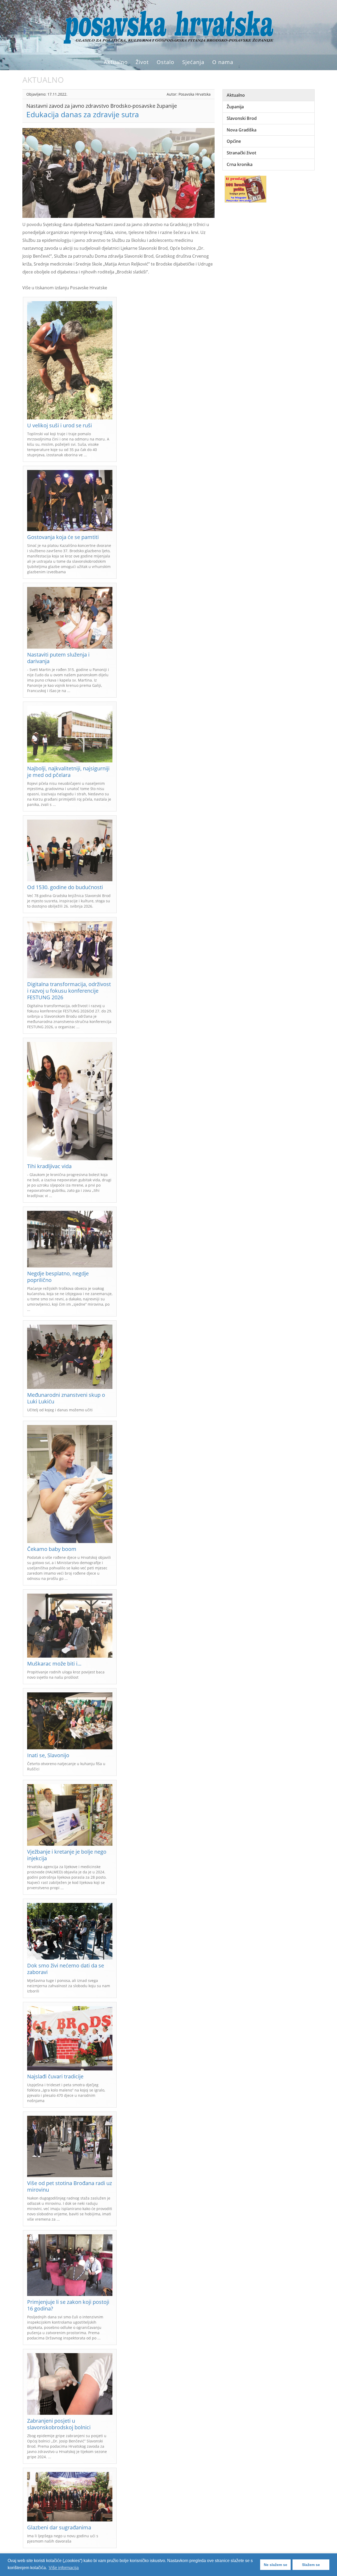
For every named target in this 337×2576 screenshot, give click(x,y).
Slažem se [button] (311, 2565)
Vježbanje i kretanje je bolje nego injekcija (67, 1855)
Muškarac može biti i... (54, 1664)
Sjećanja (193, 62)
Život (142, 62)
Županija (235, 107)
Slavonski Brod (242, 118)
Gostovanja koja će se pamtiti (63, 537)
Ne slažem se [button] (276, 2565)
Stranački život (241, 153)
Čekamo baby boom (52, 1549)
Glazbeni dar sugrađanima (59, 2527)
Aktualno (116, 62)
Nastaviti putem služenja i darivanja (58, 658)
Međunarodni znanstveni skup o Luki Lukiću (66, 1398)
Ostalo (165, 62)
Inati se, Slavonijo (48, 1755)
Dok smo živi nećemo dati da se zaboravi (66, 1969)
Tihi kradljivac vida (49, 1166)
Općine (234, 141)
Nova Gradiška (242, 130)
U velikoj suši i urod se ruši (60, 425)
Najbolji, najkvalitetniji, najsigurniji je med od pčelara (68, 772)
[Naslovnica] (168, 27)
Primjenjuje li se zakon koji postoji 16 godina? (68, 2305)
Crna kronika (240, 164)
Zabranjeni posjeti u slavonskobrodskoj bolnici (59, 2424)
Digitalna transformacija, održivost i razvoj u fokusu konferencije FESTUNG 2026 (69, 991)
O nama (223, 62)
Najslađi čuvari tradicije (55, 2076)
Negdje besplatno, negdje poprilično (58, 1277)
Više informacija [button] (64, 2568)
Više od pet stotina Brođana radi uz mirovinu (70, 2186)
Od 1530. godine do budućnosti (65, 887)
